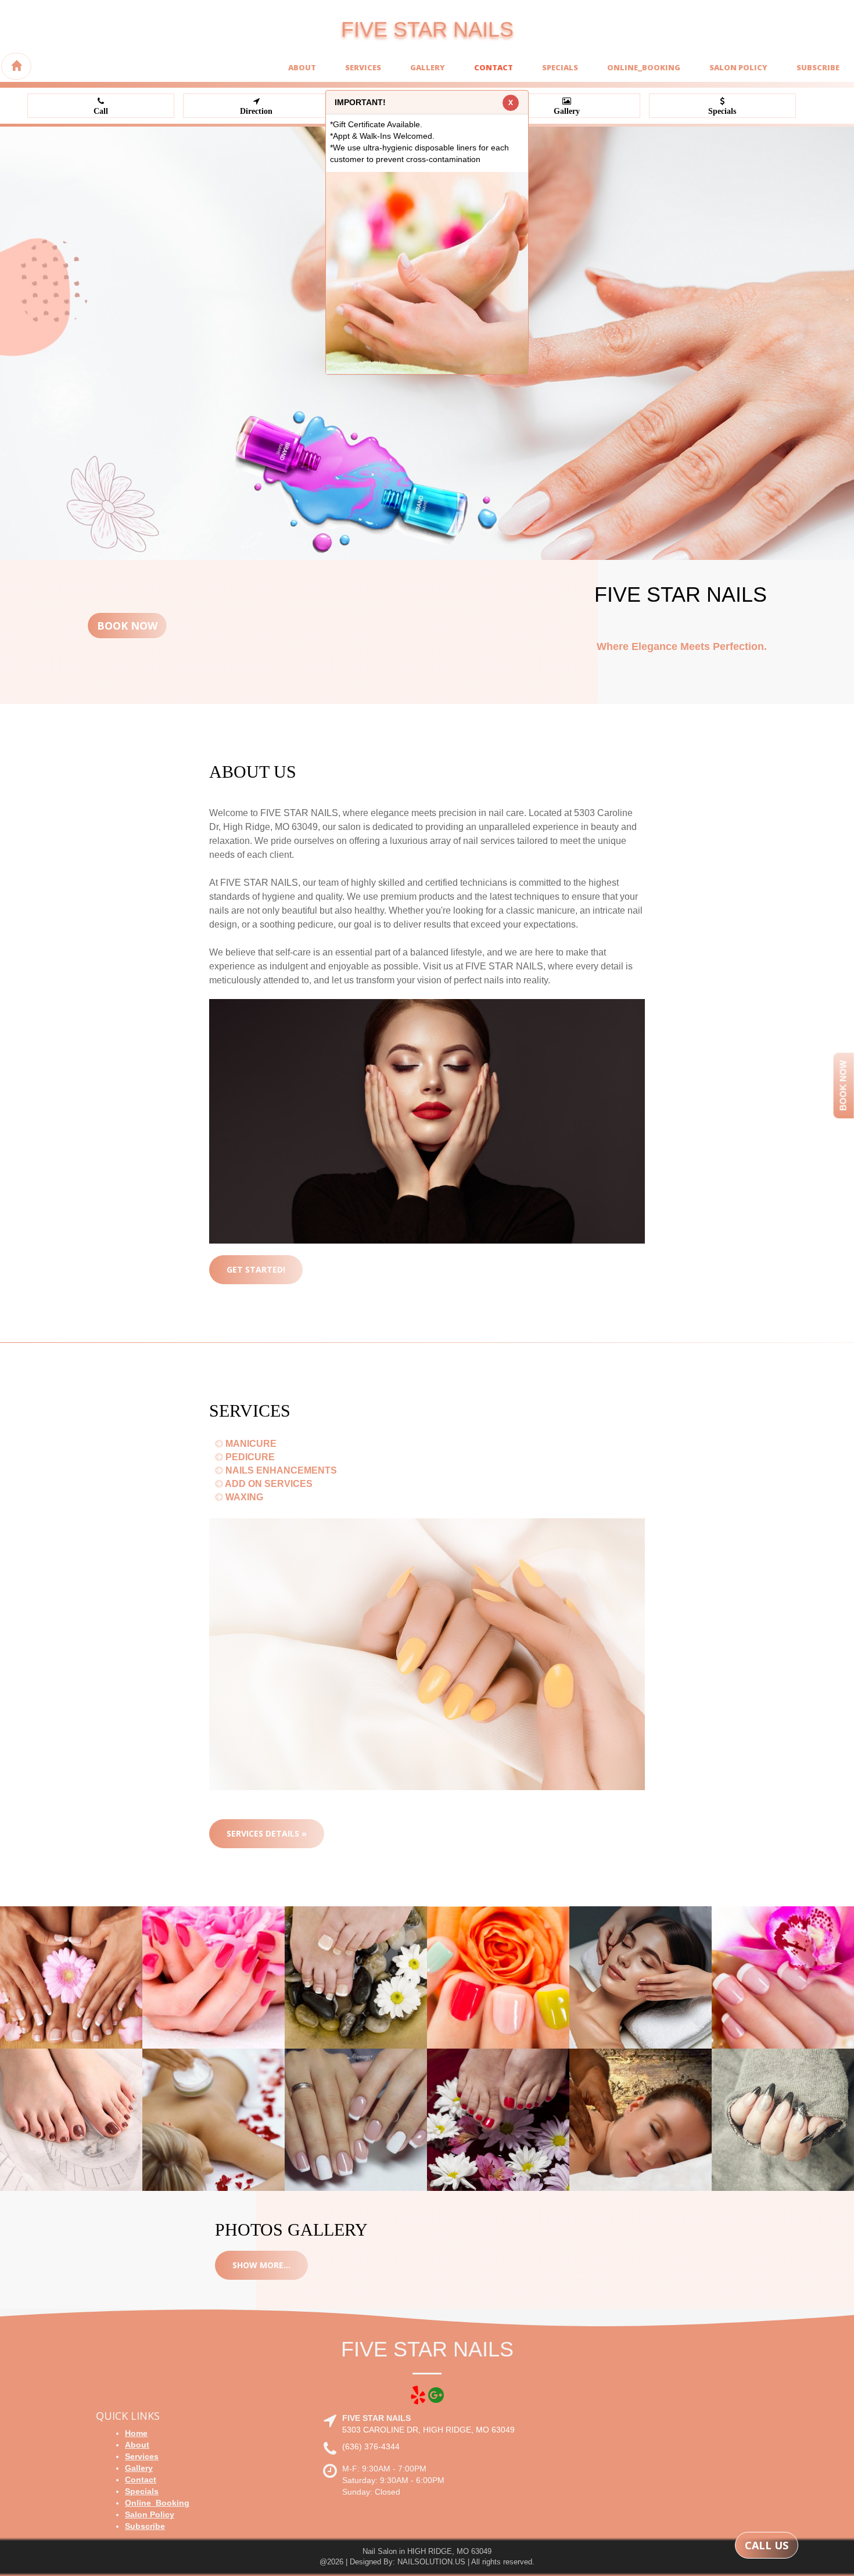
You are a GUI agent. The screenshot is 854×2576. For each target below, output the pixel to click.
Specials (560, 67)
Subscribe (818, 67)
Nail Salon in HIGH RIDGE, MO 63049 (427, 2551)
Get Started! (256, 1269)
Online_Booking (644, 67)
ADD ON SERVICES (268, 1484)
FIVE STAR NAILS (427, 29)
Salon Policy (738, 67)
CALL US (767, 2545)
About (302, 67)
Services (363, 67)
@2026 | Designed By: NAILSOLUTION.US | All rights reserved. (427, 2562)
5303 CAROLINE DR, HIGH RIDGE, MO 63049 (428, 2430)
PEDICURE (249, 1457)
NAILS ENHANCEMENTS (280, 1470)
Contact (494, 67)
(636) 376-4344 (371, 2446)
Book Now (127, 626)
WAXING (243, 1497)
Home (136, 2433)
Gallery (428, 67)
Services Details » (267, 1833)
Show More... (261, 2265)
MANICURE (250, 1444)
